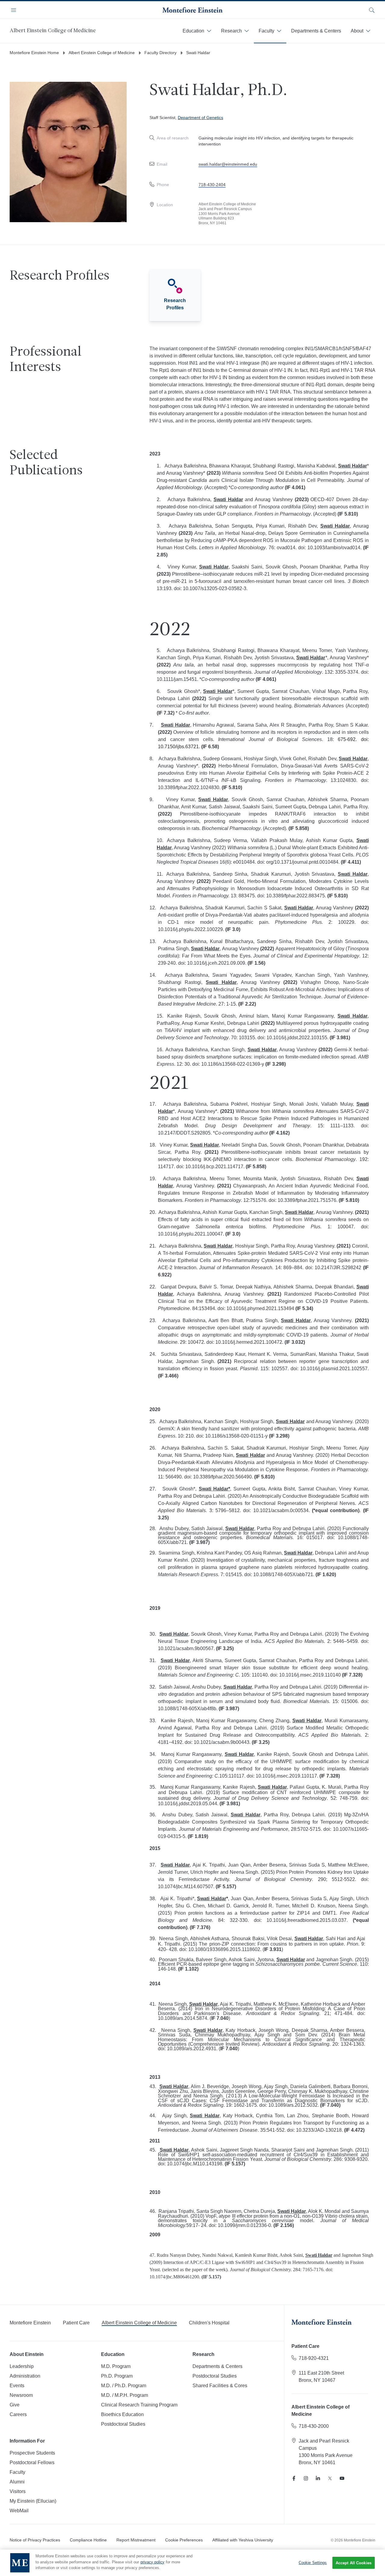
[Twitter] (330, 2478)
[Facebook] (294, 2478)
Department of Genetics (200, 118)
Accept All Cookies (354, 2563)
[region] (192, 2563)
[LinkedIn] (318, 2478)
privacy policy (152, 2562)
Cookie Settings (313, 2563)
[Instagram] (306, 2478)
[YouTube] (342, 2478)
